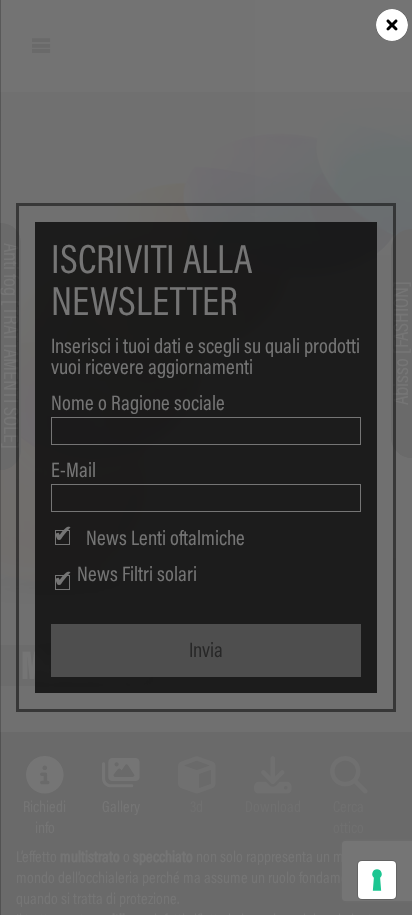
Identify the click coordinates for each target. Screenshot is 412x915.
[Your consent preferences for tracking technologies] (377, 880)
